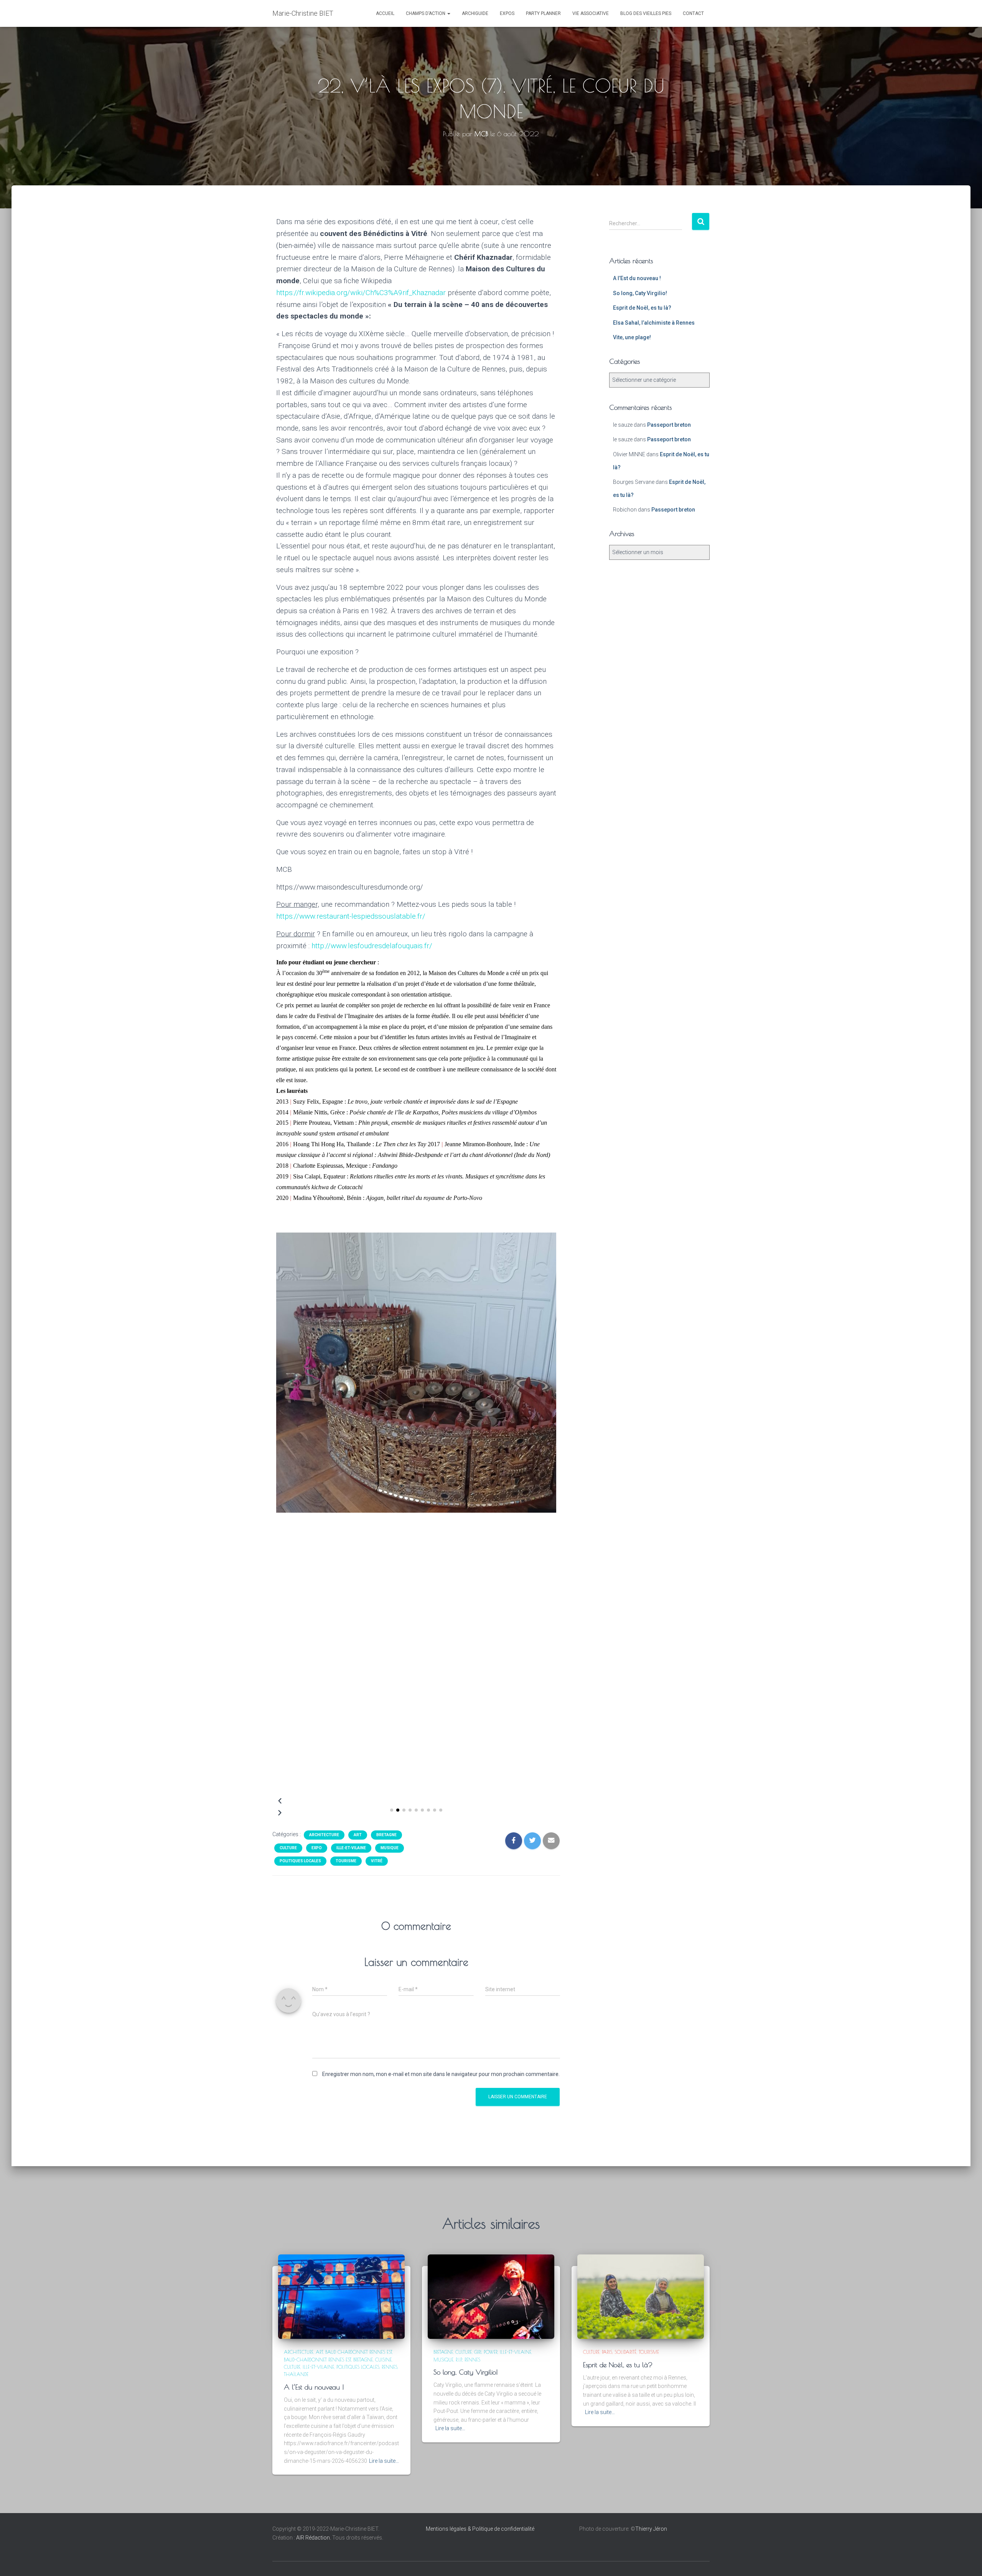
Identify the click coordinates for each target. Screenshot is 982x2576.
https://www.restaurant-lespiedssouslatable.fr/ (351, 916)
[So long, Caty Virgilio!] (491, 2296)
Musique (390, 1848)
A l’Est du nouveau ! (637, 278)
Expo (317, 1848)
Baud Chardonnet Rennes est (359, 2352)
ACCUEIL (385, 13)
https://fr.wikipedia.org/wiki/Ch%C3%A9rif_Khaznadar (361, 293)
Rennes (390, 2367)
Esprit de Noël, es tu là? (642, 308)
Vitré (377, 1861)
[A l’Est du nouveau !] (341, 2296)
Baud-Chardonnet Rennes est (317, 2360)
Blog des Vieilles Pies (646, 13)
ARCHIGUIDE (475, 13)
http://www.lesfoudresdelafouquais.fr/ (372, 946)
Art (358, 1835)
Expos (507, 13)
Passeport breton (669, 425)
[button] (392, 1810)
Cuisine (383, 2360)
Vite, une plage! (632, 337)
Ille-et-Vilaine (351, 1848)
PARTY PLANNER (543, 13)
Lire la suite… (384, 2461)
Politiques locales (300, 1861)
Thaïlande (296, 2374)
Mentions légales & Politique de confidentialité (480, 2529)
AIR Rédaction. (314, 2538)
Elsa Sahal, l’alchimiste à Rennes (654, 323)
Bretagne (386, 1835)
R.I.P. (459, 2360)
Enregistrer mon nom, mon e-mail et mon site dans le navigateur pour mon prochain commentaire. (441, 2074)
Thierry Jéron (651, 2529)
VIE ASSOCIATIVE (591, 13)
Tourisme (346, 1861)
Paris (607, 2352)
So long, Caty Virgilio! (640, 293)
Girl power (486, 2352)
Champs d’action (426, 13)
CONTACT (693, 13)
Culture (288, 1848)
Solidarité (625, 2352)
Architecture (324, 1835)
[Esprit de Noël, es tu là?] (641, 2296)
